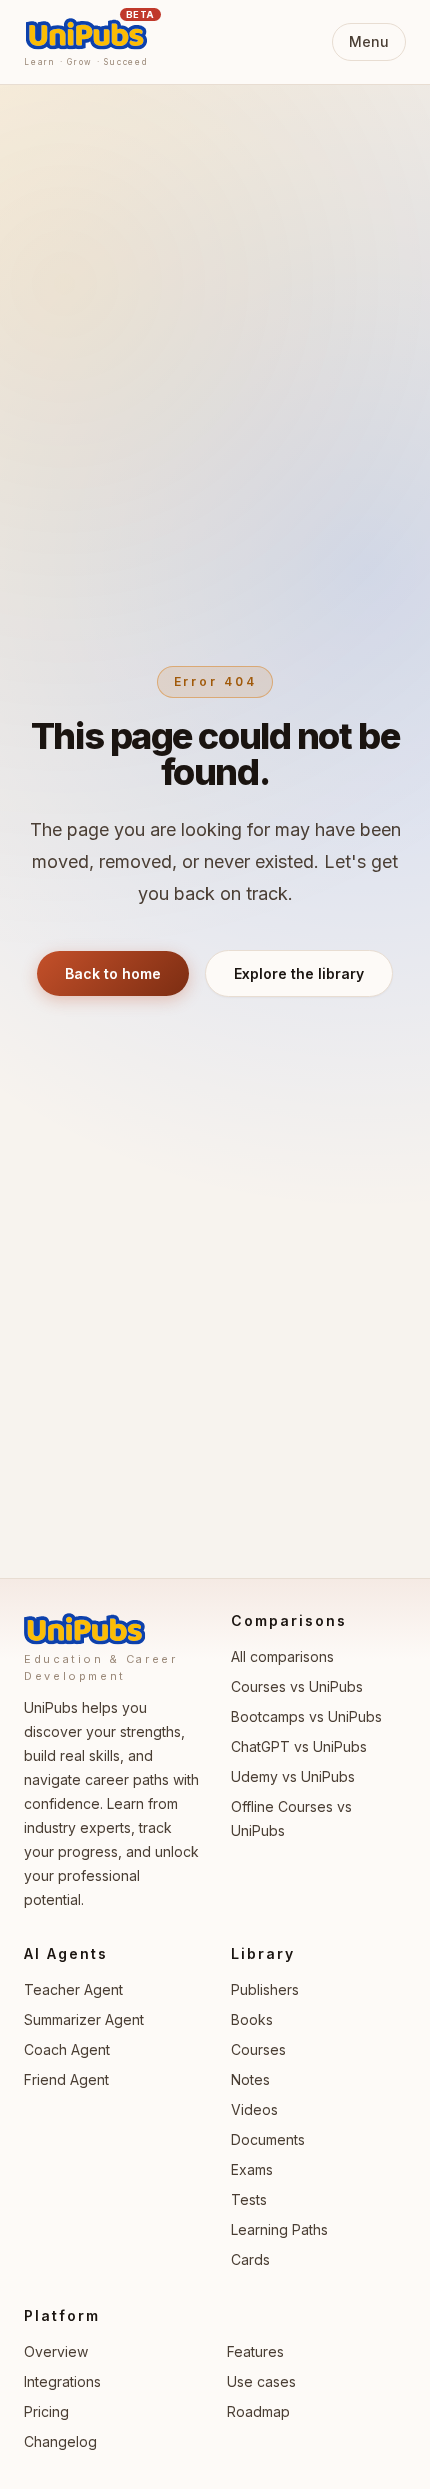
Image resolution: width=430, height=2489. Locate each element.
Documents (268, 2139)
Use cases (261, 2381)
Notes (250, 2079)
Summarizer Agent (84, 2019)
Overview (56, 2351)
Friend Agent (66, 2079)
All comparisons (282, 1656)
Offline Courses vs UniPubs (291, 1818)
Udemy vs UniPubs (293, 1776)
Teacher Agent (73, 1989)
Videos (254, 2109)
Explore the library (299, 973)
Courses (258, 2049)
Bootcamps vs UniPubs (306, 1716)
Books (252, 2019)
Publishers (265, 1989)
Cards (250, 2259)
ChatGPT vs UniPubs (299, 1746)
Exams (252, 2169)
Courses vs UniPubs (297, 1686)
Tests (249, 2199)
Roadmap (258, 2411)
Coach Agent (67, 2049)
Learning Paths (279, 2229)
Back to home (113, 973)
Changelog (60, 2441)
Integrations (62, 2381)
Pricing (46, 2411)
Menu (369, 41)
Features (255, 2351)
